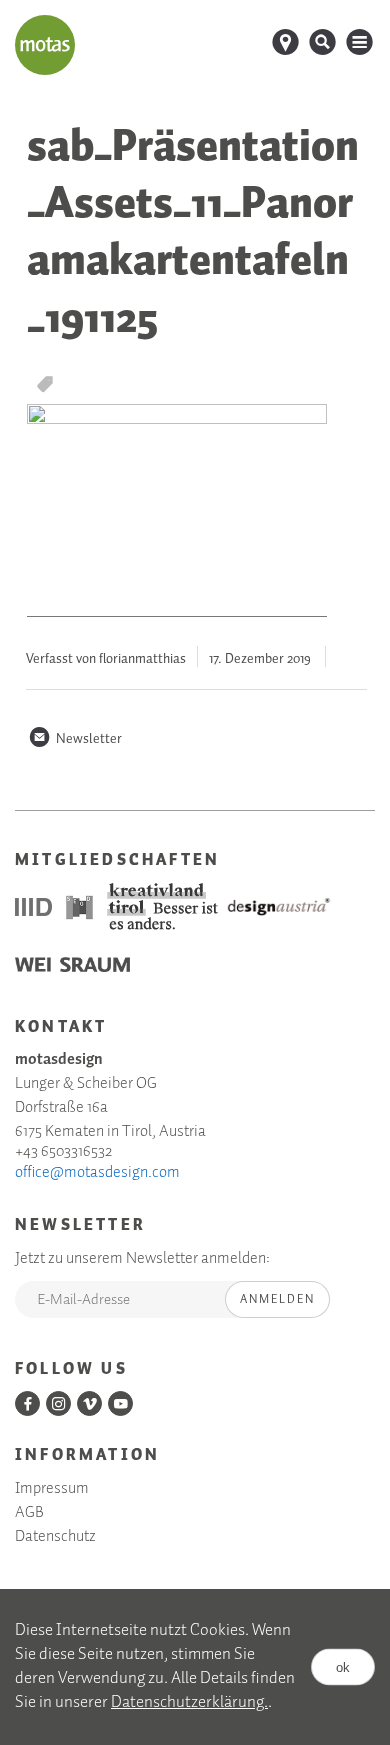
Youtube (120, 1403)
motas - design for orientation (45, 45)
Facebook (27, 1403)
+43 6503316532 (63, 1152)
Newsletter (75, 739)
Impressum (52, 1489)
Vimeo (89, 1403)
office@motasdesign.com (97, 1173)
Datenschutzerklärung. (189, 1702)
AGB (29, 1513)
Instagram (58, 1403)
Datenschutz (55, 1537)
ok (343, 1666)
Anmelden (277, 1299)
